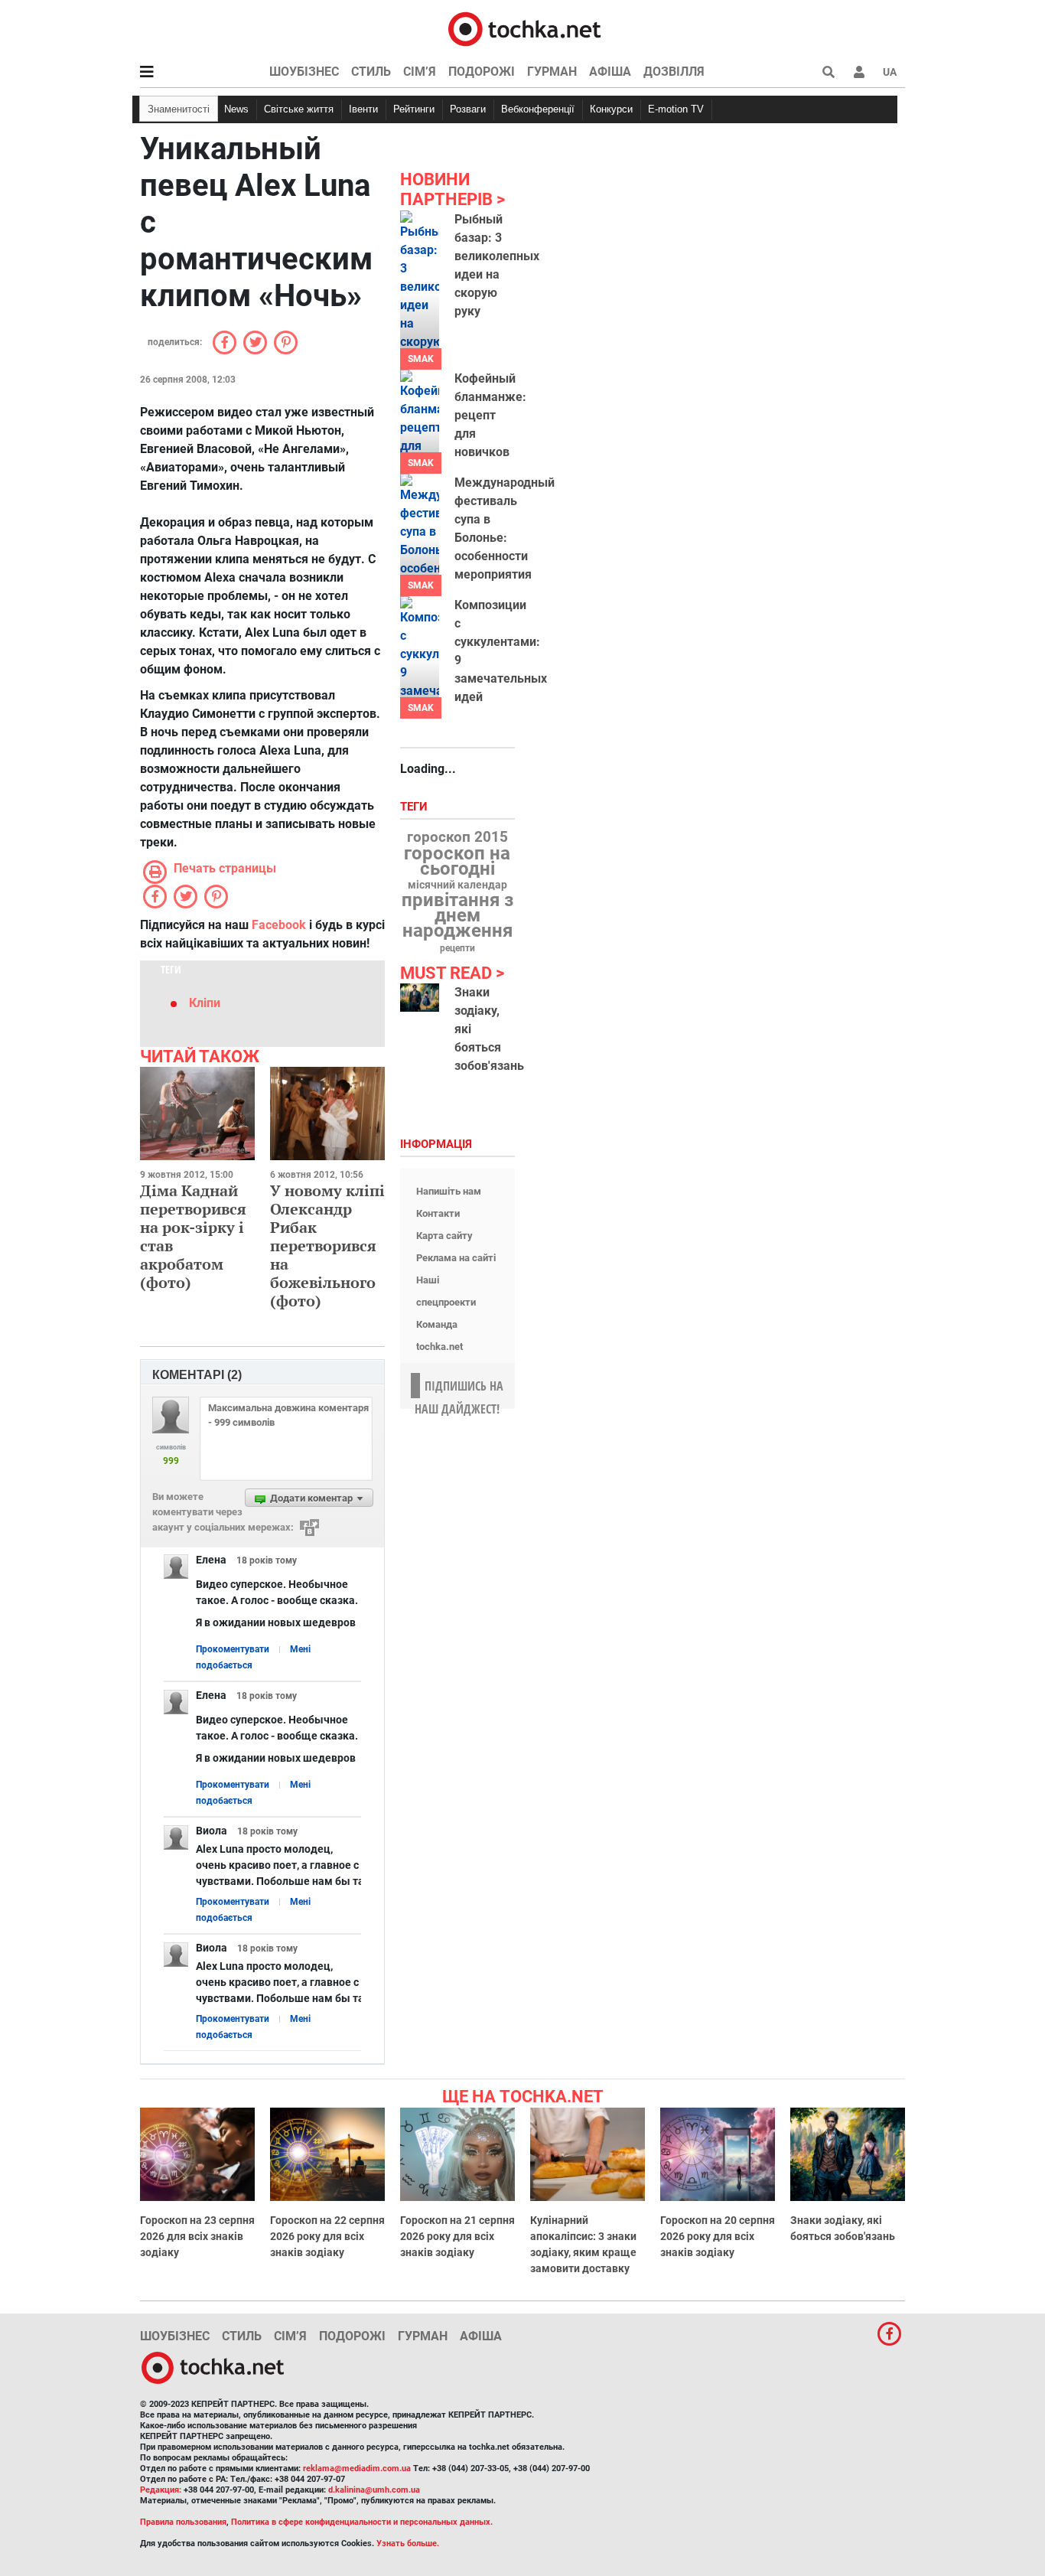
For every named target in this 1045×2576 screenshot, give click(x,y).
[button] (859, 72)
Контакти (438, 1213)
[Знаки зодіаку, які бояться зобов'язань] (420, 998)
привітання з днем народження (457, 915)
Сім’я (420, 72)
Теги (415, 807)
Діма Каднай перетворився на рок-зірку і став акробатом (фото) (193, 1236)
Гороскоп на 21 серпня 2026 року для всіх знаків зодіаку (457, 2236)
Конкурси (611, 109)
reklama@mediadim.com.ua (357, 2468)
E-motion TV (676, 109)
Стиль (371, 72)
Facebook (279, 925)
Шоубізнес (304, 72)
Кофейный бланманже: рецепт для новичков (490, 415)
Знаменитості (179, 109)
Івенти (363, 109)
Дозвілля (674, 72)
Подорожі (482, 72)
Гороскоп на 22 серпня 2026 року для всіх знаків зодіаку (327, 2236)
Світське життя (299, 109)
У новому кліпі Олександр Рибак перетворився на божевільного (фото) (327, 1246)
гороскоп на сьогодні (457, 861)
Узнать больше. (408, 2543)
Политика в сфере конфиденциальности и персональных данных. (362, 2522)
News (236, 109)
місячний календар (457, 885)
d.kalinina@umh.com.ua (374, 2490)
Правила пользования (183, 2522)
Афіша (610, 72)
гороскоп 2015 (457, 837)
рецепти (457, 948)
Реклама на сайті (456, 1258)
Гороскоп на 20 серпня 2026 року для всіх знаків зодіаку (718, 2236)
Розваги (468, 109)
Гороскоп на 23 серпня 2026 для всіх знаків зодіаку (197, 2236)
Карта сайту (444, 1236)
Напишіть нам (449, 1191)
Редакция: (161, 2490)
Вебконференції (538, 109)
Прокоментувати (233, 1649)
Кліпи (205, 1003)
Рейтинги (414, 109)
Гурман (552, 72)
